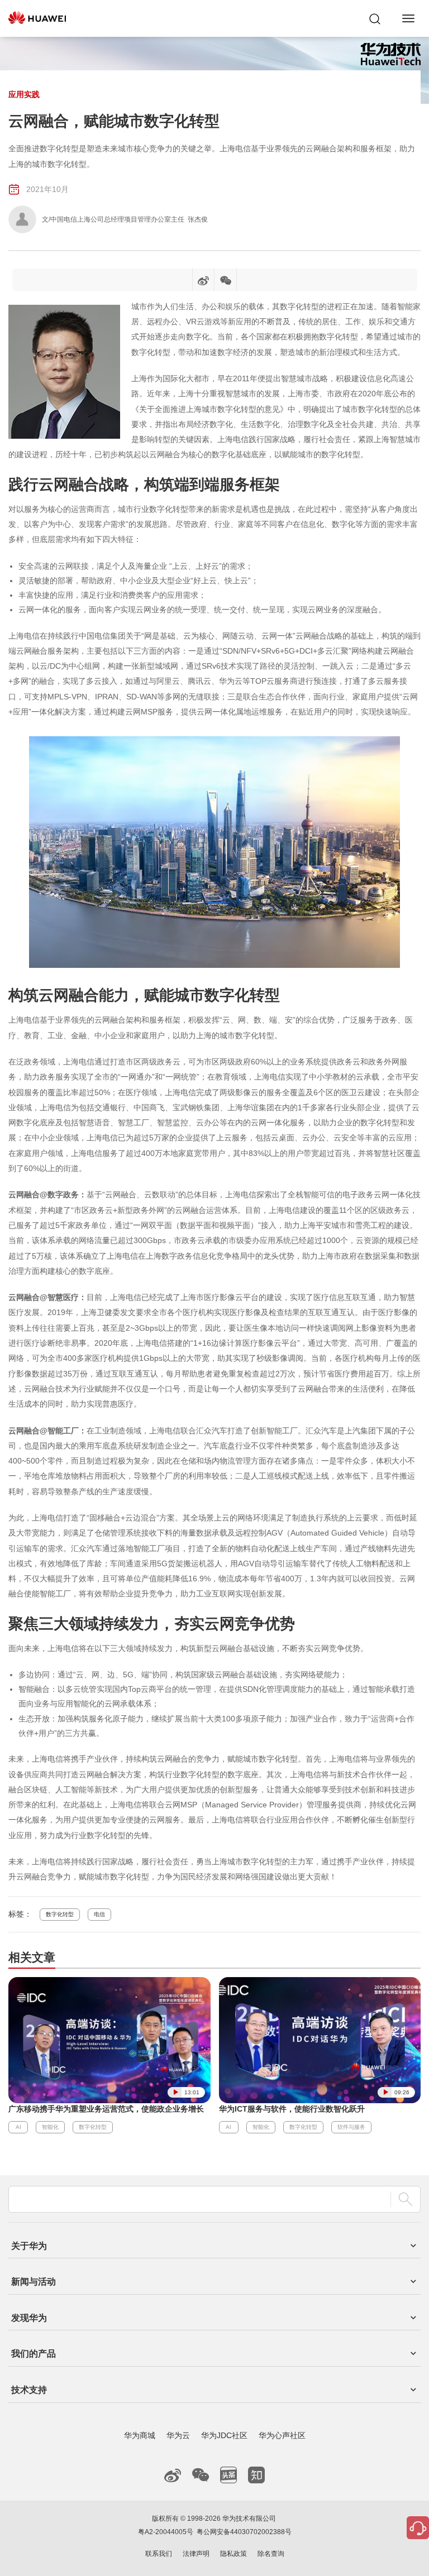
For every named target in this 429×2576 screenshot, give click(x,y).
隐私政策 (233, 2554)
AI (18, 2127)
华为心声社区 (282, 2435)
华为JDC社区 (224, 2435)
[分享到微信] (226, 282)
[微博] (203, 282)
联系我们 (159, 2554)
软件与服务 (351, 2127)
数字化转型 (60, 1914)
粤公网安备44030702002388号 (244, 2532)
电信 (99, 1914)
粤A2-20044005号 (166, 2532)
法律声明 (196, 2554)
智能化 (50, 2127)
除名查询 (271, 2554)
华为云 (178, 2435)
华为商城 (140, 2435)
